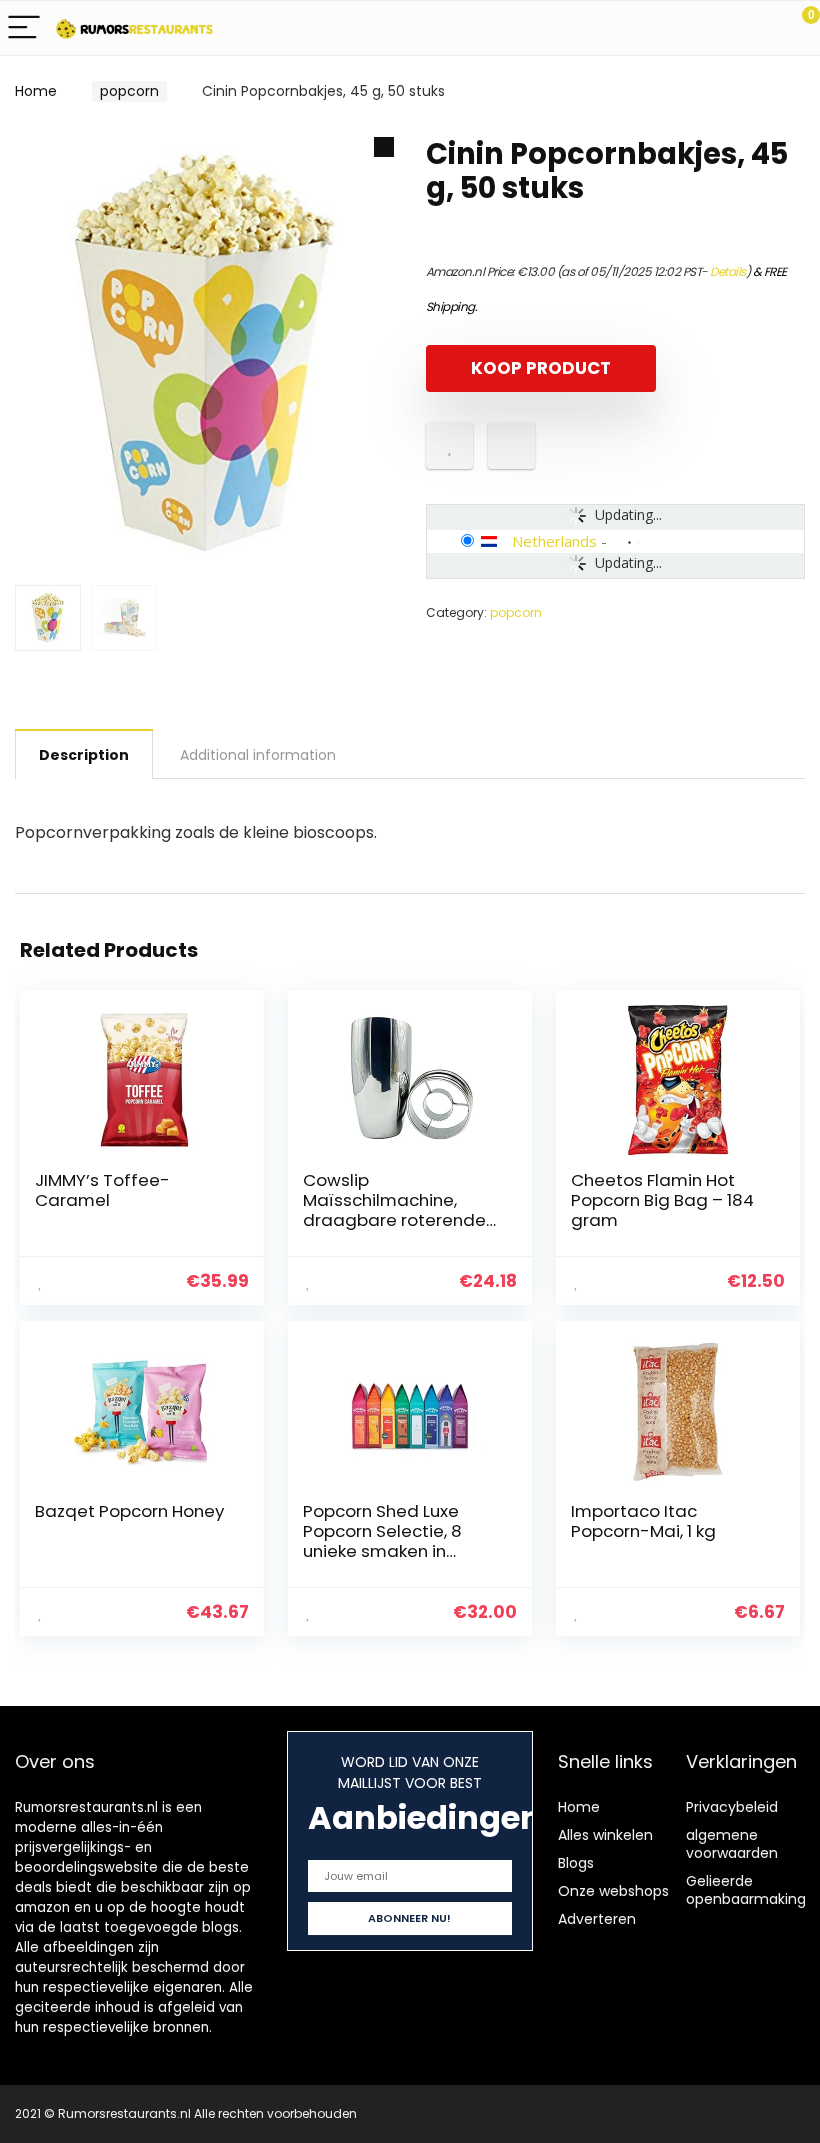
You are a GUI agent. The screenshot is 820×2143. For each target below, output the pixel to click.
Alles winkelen (605, 1835)
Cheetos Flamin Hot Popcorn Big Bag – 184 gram (662, 1200)
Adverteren (597, 1919)
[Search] (715, 28)
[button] (384, 147)
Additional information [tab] (258, 755)
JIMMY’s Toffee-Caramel (102, 1190)
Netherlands (554, 541)
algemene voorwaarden (732, 1844)
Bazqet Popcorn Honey (129, 1511)
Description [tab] (84, 755)
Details (728, 271)
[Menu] (24, 28)
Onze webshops (613, 1891)
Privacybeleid (732, 1807)
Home (36, 91)
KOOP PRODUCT (541, 368)
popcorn (129, 91)
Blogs (576, 1863)
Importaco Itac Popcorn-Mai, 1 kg (643, 1521)
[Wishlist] (757, 28)
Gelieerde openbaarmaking (746, 1890)
